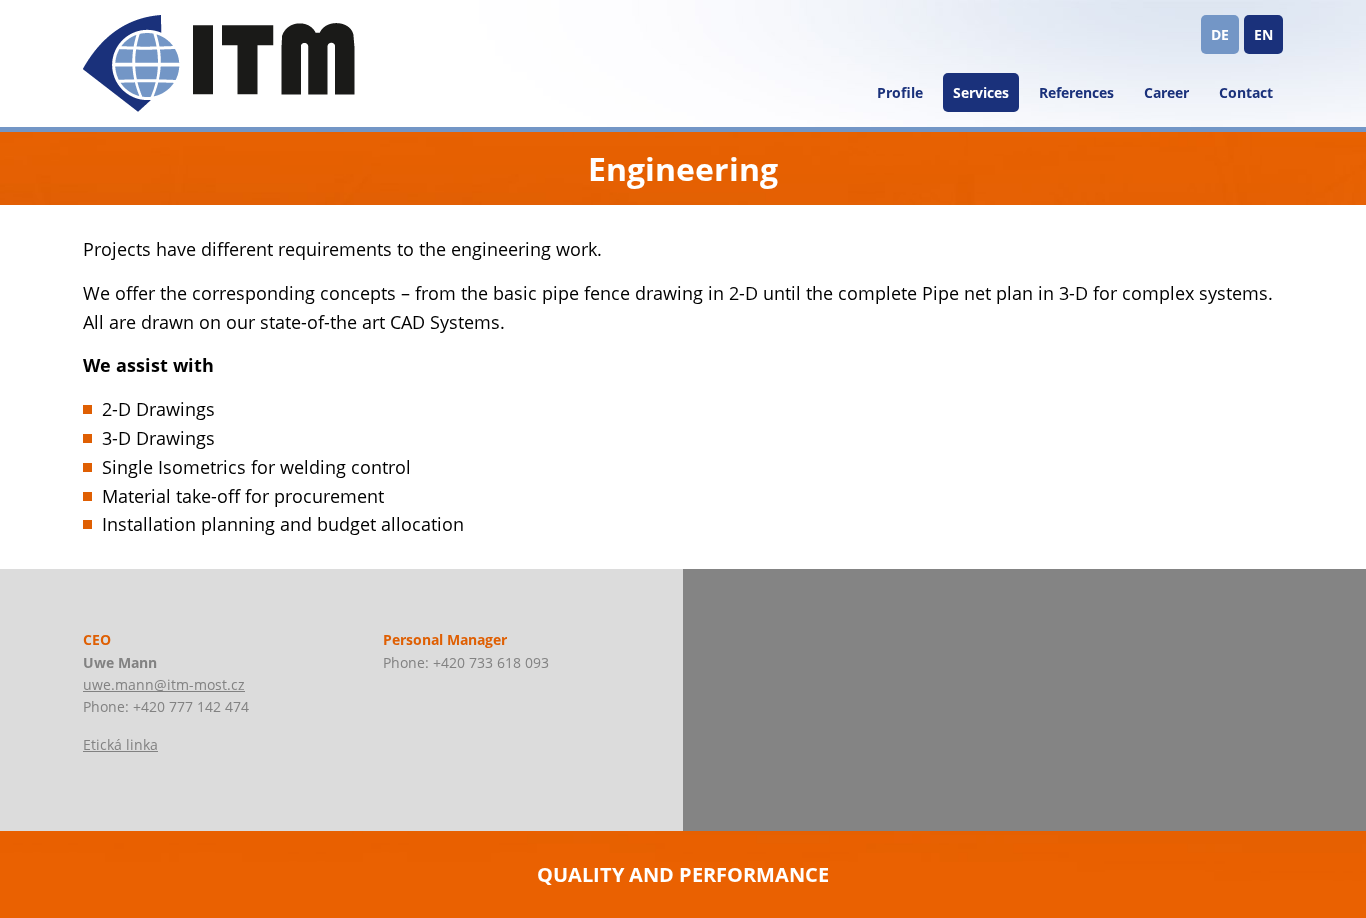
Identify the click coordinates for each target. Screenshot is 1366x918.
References (1076, 92)
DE (1220, 34)
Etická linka (120, 744)
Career (1166, 92)
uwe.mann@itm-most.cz (164, 684)
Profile (900, 92)
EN (1263, 34)
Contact (1246, 92)
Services (981, 92)
